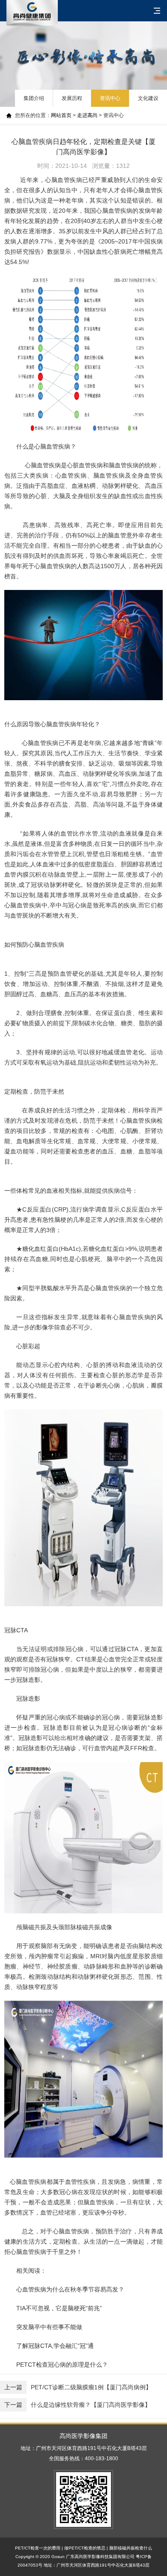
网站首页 (61, 115)
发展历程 (72, 98)
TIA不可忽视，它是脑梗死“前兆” (59, 2308)
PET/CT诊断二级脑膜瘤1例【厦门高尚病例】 (78, 2387)
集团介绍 (34, 98)
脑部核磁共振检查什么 (131, 2548)
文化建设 (148, 98)
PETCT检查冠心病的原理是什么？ (62, 2365)
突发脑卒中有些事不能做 (50, 2327)
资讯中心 (110, 98)
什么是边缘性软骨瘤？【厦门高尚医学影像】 (78, 2405)
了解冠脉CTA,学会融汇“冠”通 (55, 2346)
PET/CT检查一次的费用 (38, 2548)
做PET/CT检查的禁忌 (85, 2548)
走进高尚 (87, 115)
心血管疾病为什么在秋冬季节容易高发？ (70, 2289)
